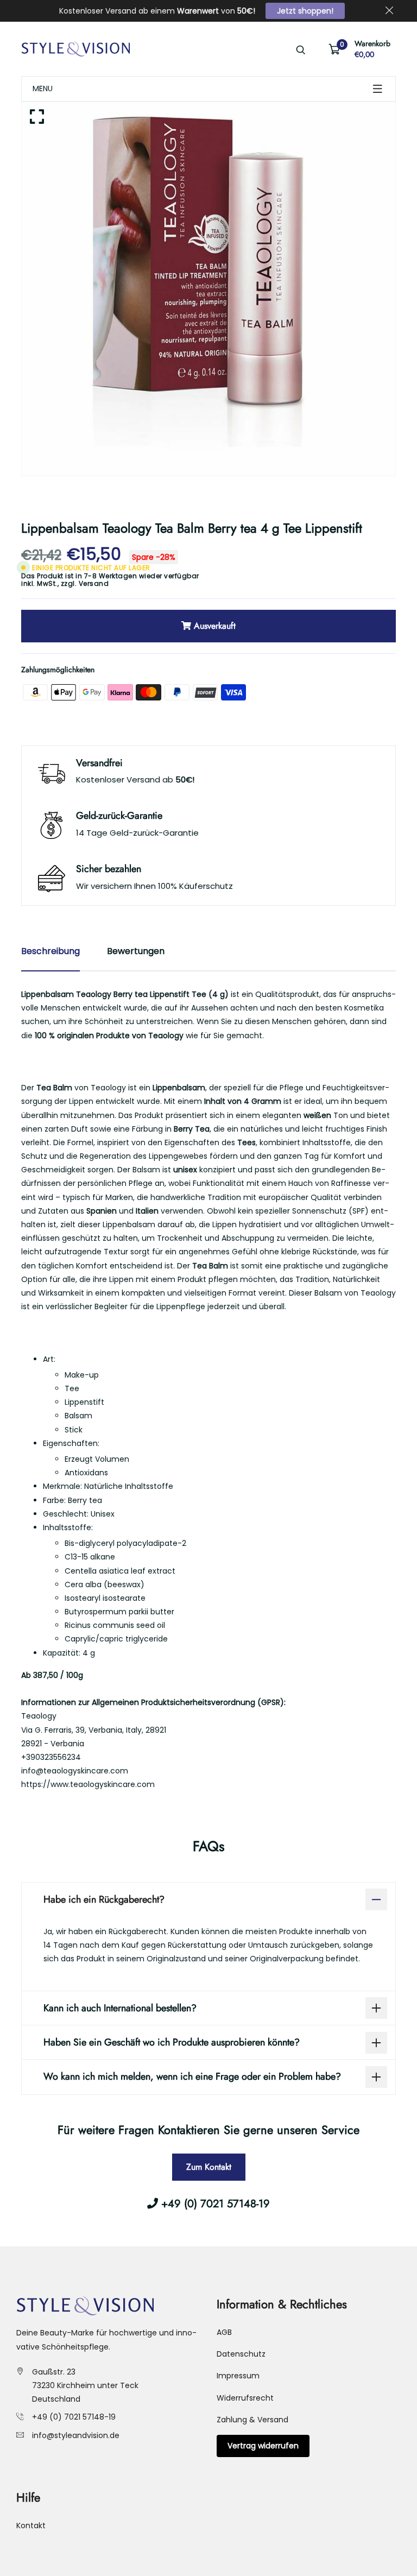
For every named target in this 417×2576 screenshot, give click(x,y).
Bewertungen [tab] (136, 951)
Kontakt (31, 2526)
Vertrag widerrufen (263, 2446)
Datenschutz (241, 2354)
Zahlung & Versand (252, 2420)
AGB (224, 2332)
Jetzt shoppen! (305, 11)
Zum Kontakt (209, 2167)
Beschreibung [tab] (50, 951)
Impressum (238, 2376)
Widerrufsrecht (245, 2398)
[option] (208, 289)
